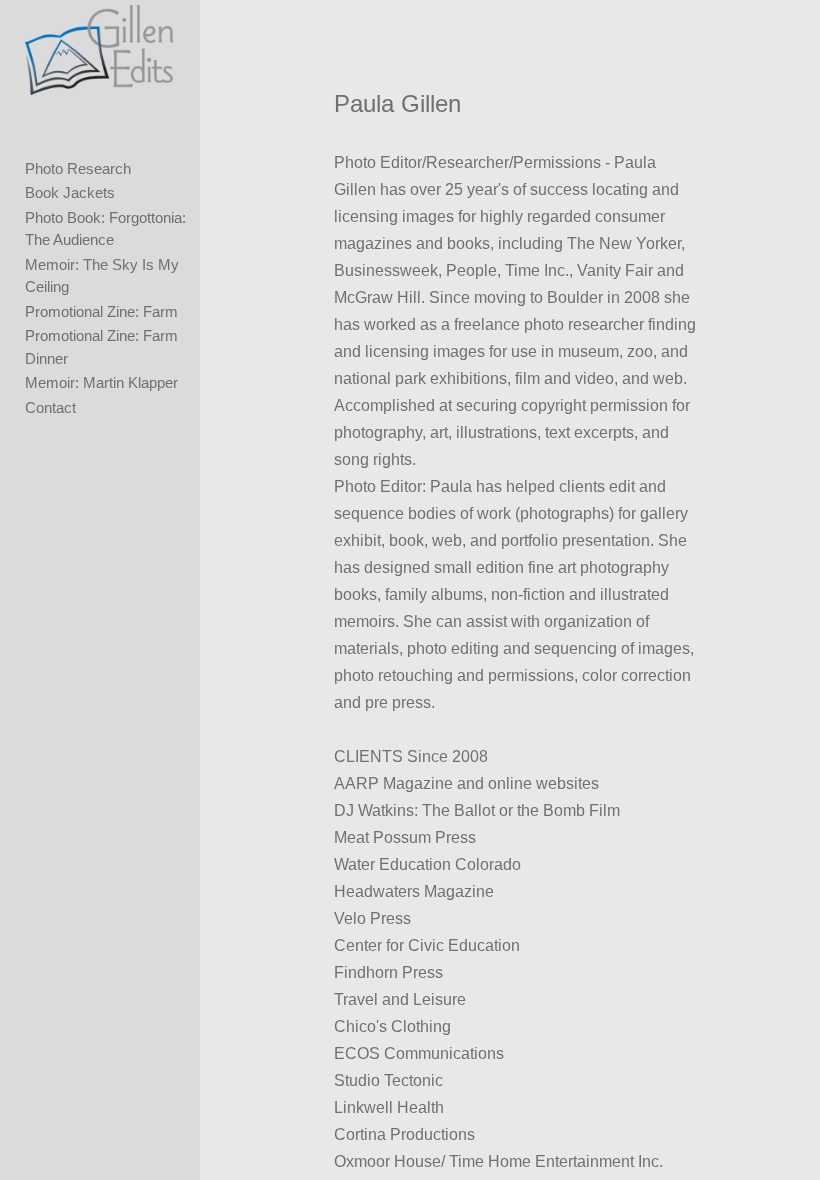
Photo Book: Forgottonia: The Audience (105, 229)
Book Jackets (70, 192)
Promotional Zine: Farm (101, 311)
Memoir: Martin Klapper (101, 382)
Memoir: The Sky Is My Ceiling (102, 276)
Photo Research (78, 168)
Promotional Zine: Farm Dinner (101, 347)
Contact (50, 407)
